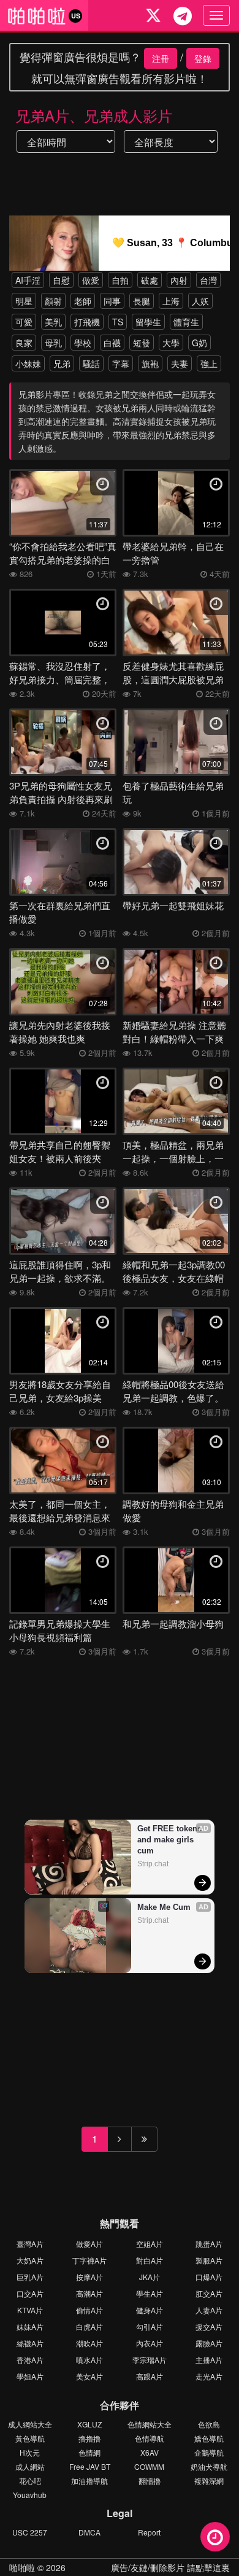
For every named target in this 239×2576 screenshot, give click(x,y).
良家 (24, 343)
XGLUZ (89, 2424)
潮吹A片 (89, 2343)
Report (149, 2532)
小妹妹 (28, 363)
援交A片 (209, 2326)
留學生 (148, 322)
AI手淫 (28, 280)
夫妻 (180, 363)
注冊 (161, 58)
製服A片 (209, 2260)
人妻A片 (209, 2310)
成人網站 (30, 2466)
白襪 (112, 343)
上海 (171, 301)
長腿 (142, 301)
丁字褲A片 (89, 2260)
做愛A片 (89, 2244)
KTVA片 (30, 2310)
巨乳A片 (30, 2277)
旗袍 (150, 363)
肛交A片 (209, 2293)
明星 (24, 301)
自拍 (120, 280)
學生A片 (150, 2293)
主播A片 (209, 2360)
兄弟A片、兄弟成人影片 (94, 115)
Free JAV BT (90, 2466)
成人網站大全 (30, 2424)
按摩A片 (89, 2277)
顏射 (53, 301)
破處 (150, 280)
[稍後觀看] (215, 2537)
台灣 (208, 280)
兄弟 (62, 363)
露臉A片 (209, 2343)
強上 (209, 363)
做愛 (91, 280)
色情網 (89, 2452)
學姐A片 (30, 2376)
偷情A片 (89, 2310)
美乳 (53, 322)
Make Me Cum (164, 1907)
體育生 (186, 322)
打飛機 (87, 322)
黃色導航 (30, 2438)
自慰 (61, 280)
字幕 (121, 363)
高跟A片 (150, 2376)
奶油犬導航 (209, 2466)
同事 (112, 301)
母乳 (53, 343)
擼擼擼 (89, 2438)
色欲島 (209, 2424)
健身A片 (150, 2310)
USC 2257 (30, 2532)
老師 (83, 301)
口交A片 (30, 2293)
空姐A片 (150, 2244)
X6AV (150, 2452)
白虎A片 (89, 2326)
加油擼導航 (89, 2481)
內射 (179, 280)
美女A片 (89, 2376)
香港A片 (30, 2360)
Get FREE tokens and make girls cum (170, 1840)
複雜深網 (209, 2481)
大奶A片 (30, 2260)
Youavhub (30, 2495)
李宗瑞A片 (150, 2360)
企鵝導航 (209, 2452)
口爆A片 (209, 2277)
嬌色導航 (209, 2438)
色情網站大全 (150, 2424)
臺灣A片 (30, 2244)
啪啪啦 (22, 2567)
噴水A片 (89, 2360)
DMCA (89, 2532)
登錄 (203, 58)
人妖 (200, 301)
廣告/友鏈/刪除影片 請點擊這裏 (170, 2567)
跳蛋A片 (209, 2244)
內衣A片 (150, 2343)
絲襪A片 (30, 2343)
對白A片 (150, 2260)
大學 (171, 343)
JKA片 (150, 2277)
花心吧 (30, 2481)
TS (118, 322)
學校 (83, 343)
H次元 (30, 2452)
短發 (142, 343)
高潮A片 (89, 2293)
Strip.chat (153, 1864)
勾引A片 (150, 2326)
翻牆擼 (150, 2481)
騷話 (91, 363)
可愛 (24, 322)
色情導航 (150, 2438)
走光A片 (209, 2376)
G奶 (199, 343)
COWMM (149, 2466)
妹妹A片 (30, 2326)
